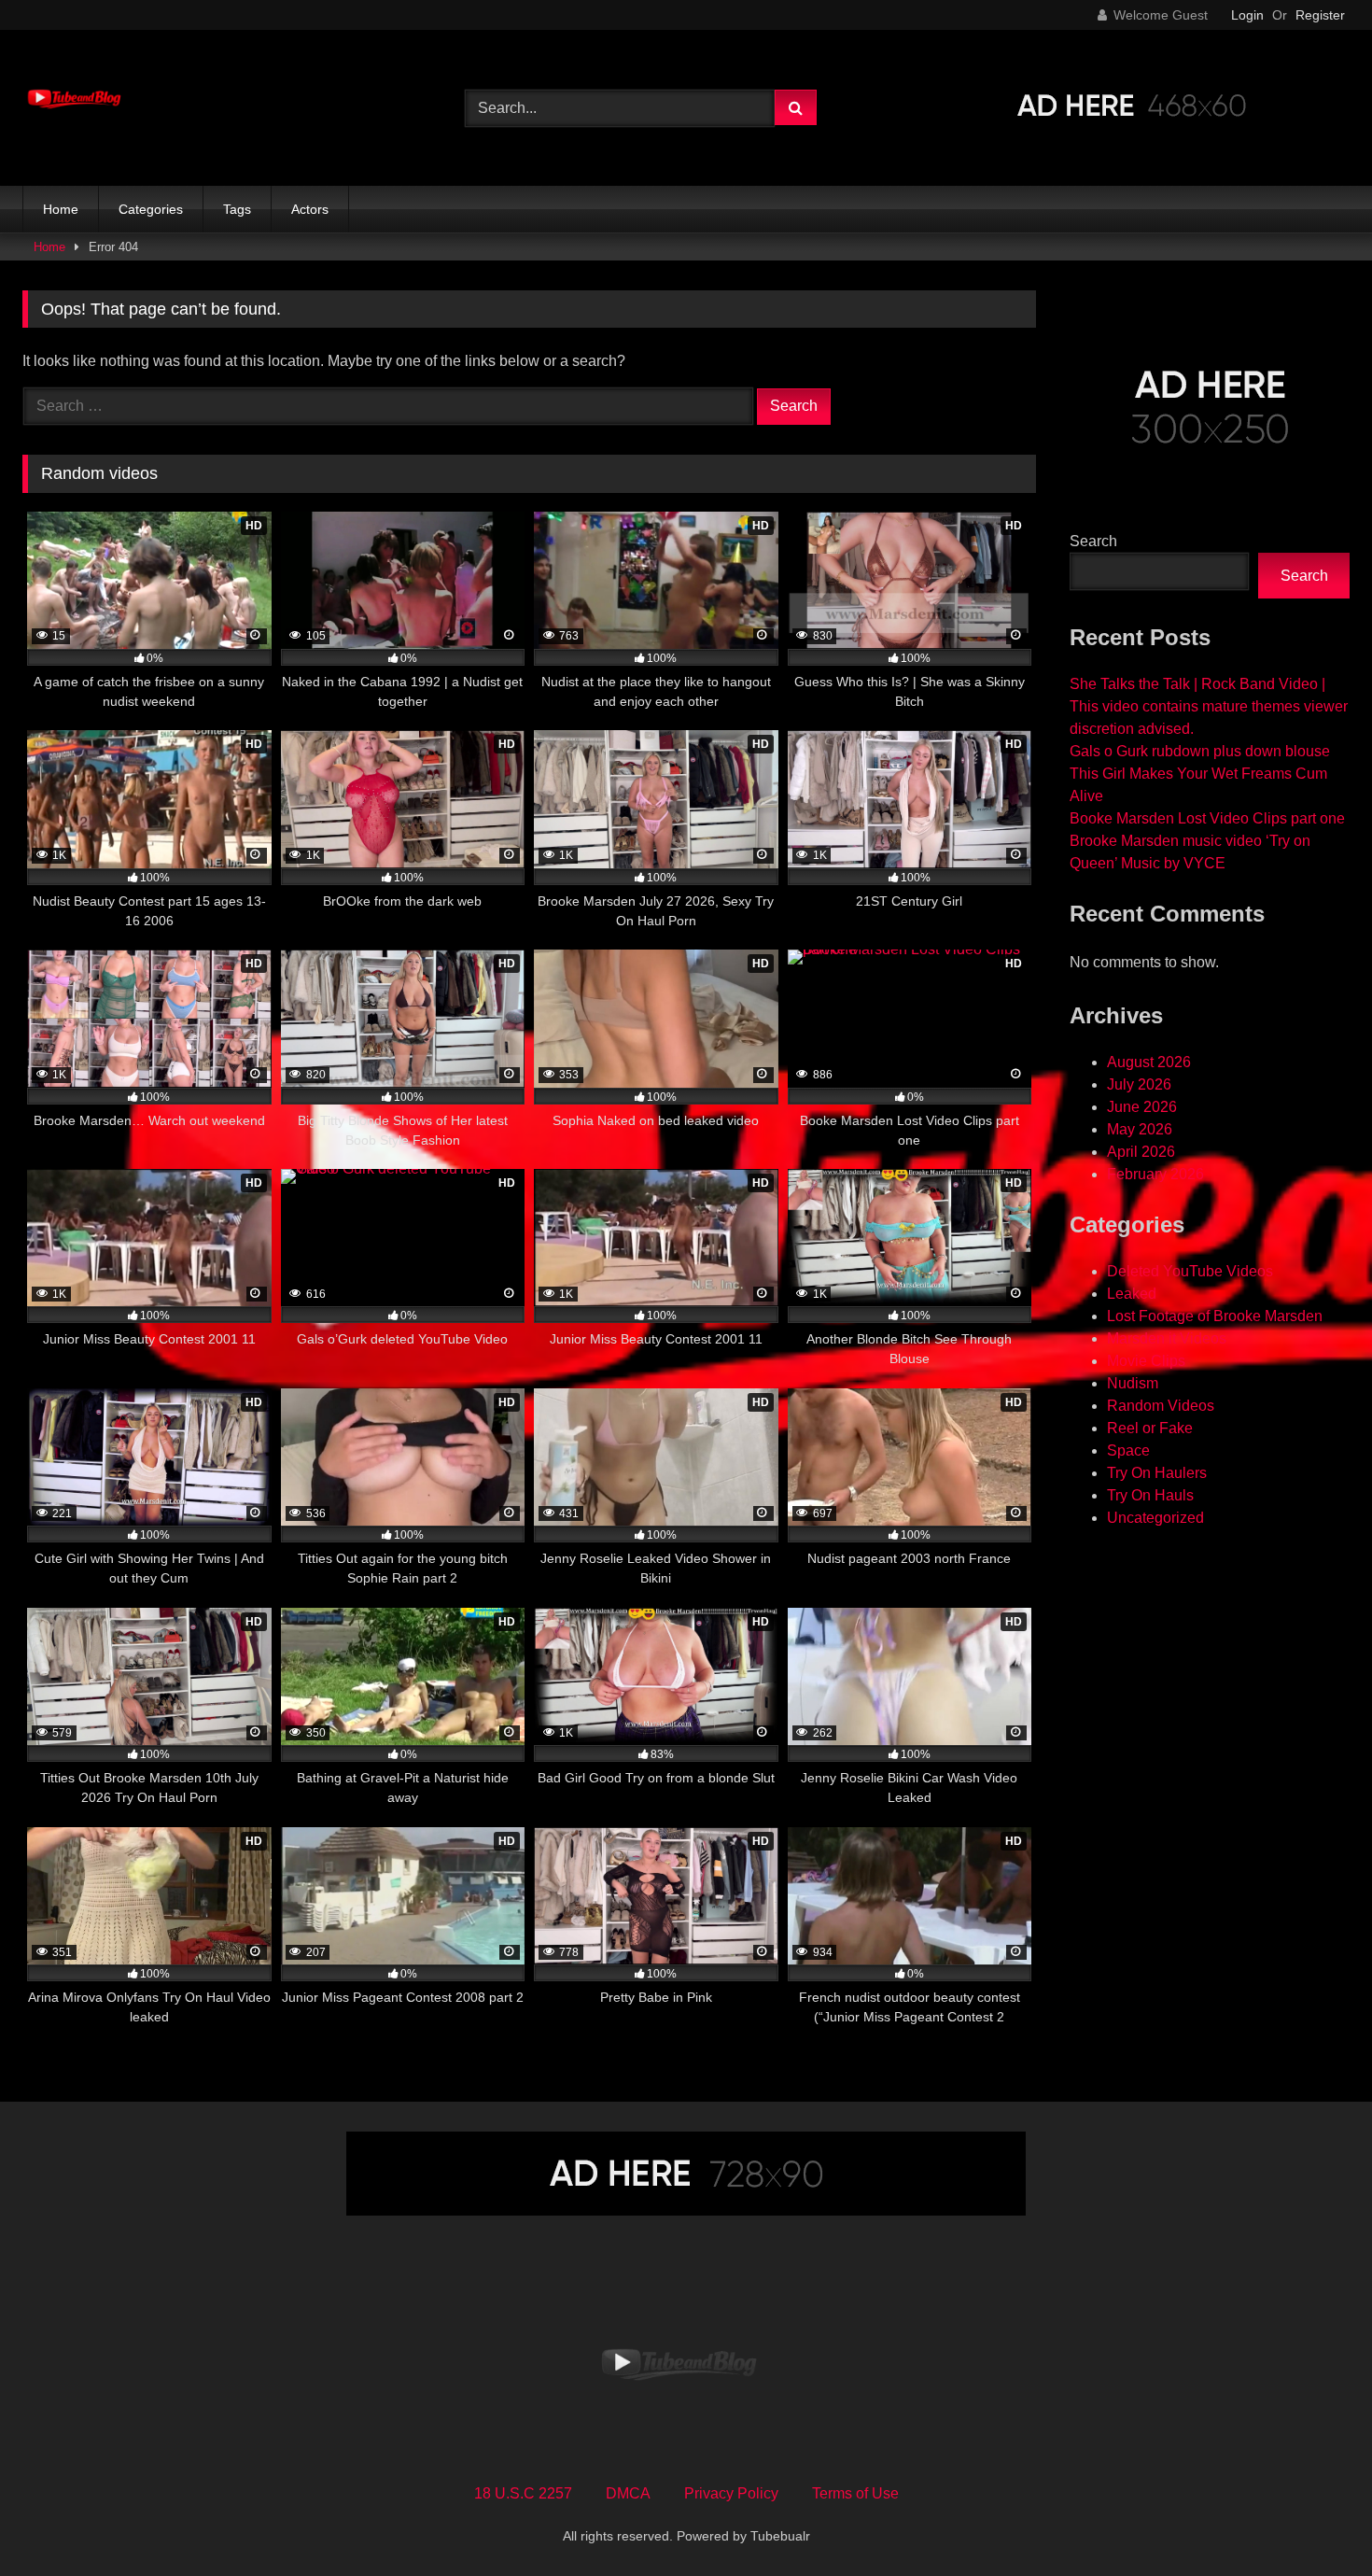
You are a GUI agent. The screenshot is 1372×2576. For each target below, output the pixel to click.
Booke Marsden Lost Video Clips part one (1207, 818)
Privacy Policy (731, 2493)
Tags (237, 209)
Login (1247, 15)
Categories (151, 209)
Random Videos (1161, 1406)
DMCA (628, 2493)
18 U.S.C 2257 (523, 2493)
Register (1320, 15)
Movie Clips (1146, 1361)
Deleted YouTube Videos (1190, 1271)
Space (1128, 1450)
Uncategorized (1155, 1518)
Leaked (1132, 1294)
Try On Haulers (1157, 1473)
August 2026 (1149, 1062)
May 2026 (1140, 1129)
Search (1093, 541)
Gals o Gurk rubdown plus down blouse (1200, 751)
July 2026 (1139, 1084)
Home (61, 209)
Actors (310, 209)
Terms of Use (855, 2493)
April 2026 (1141, 1152)
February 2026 (1155, 1174)
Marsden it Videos (1167, 1338)
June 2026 (1142, 1107)
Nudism (1133, 1383)
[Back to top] (1314, 2520)
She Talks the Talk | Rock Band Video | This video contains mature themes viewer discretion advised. (1209, 706)
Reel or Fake (1150, 1428)
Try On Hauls (1150, 1495)
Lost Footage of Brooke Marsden (1215, 1316)
